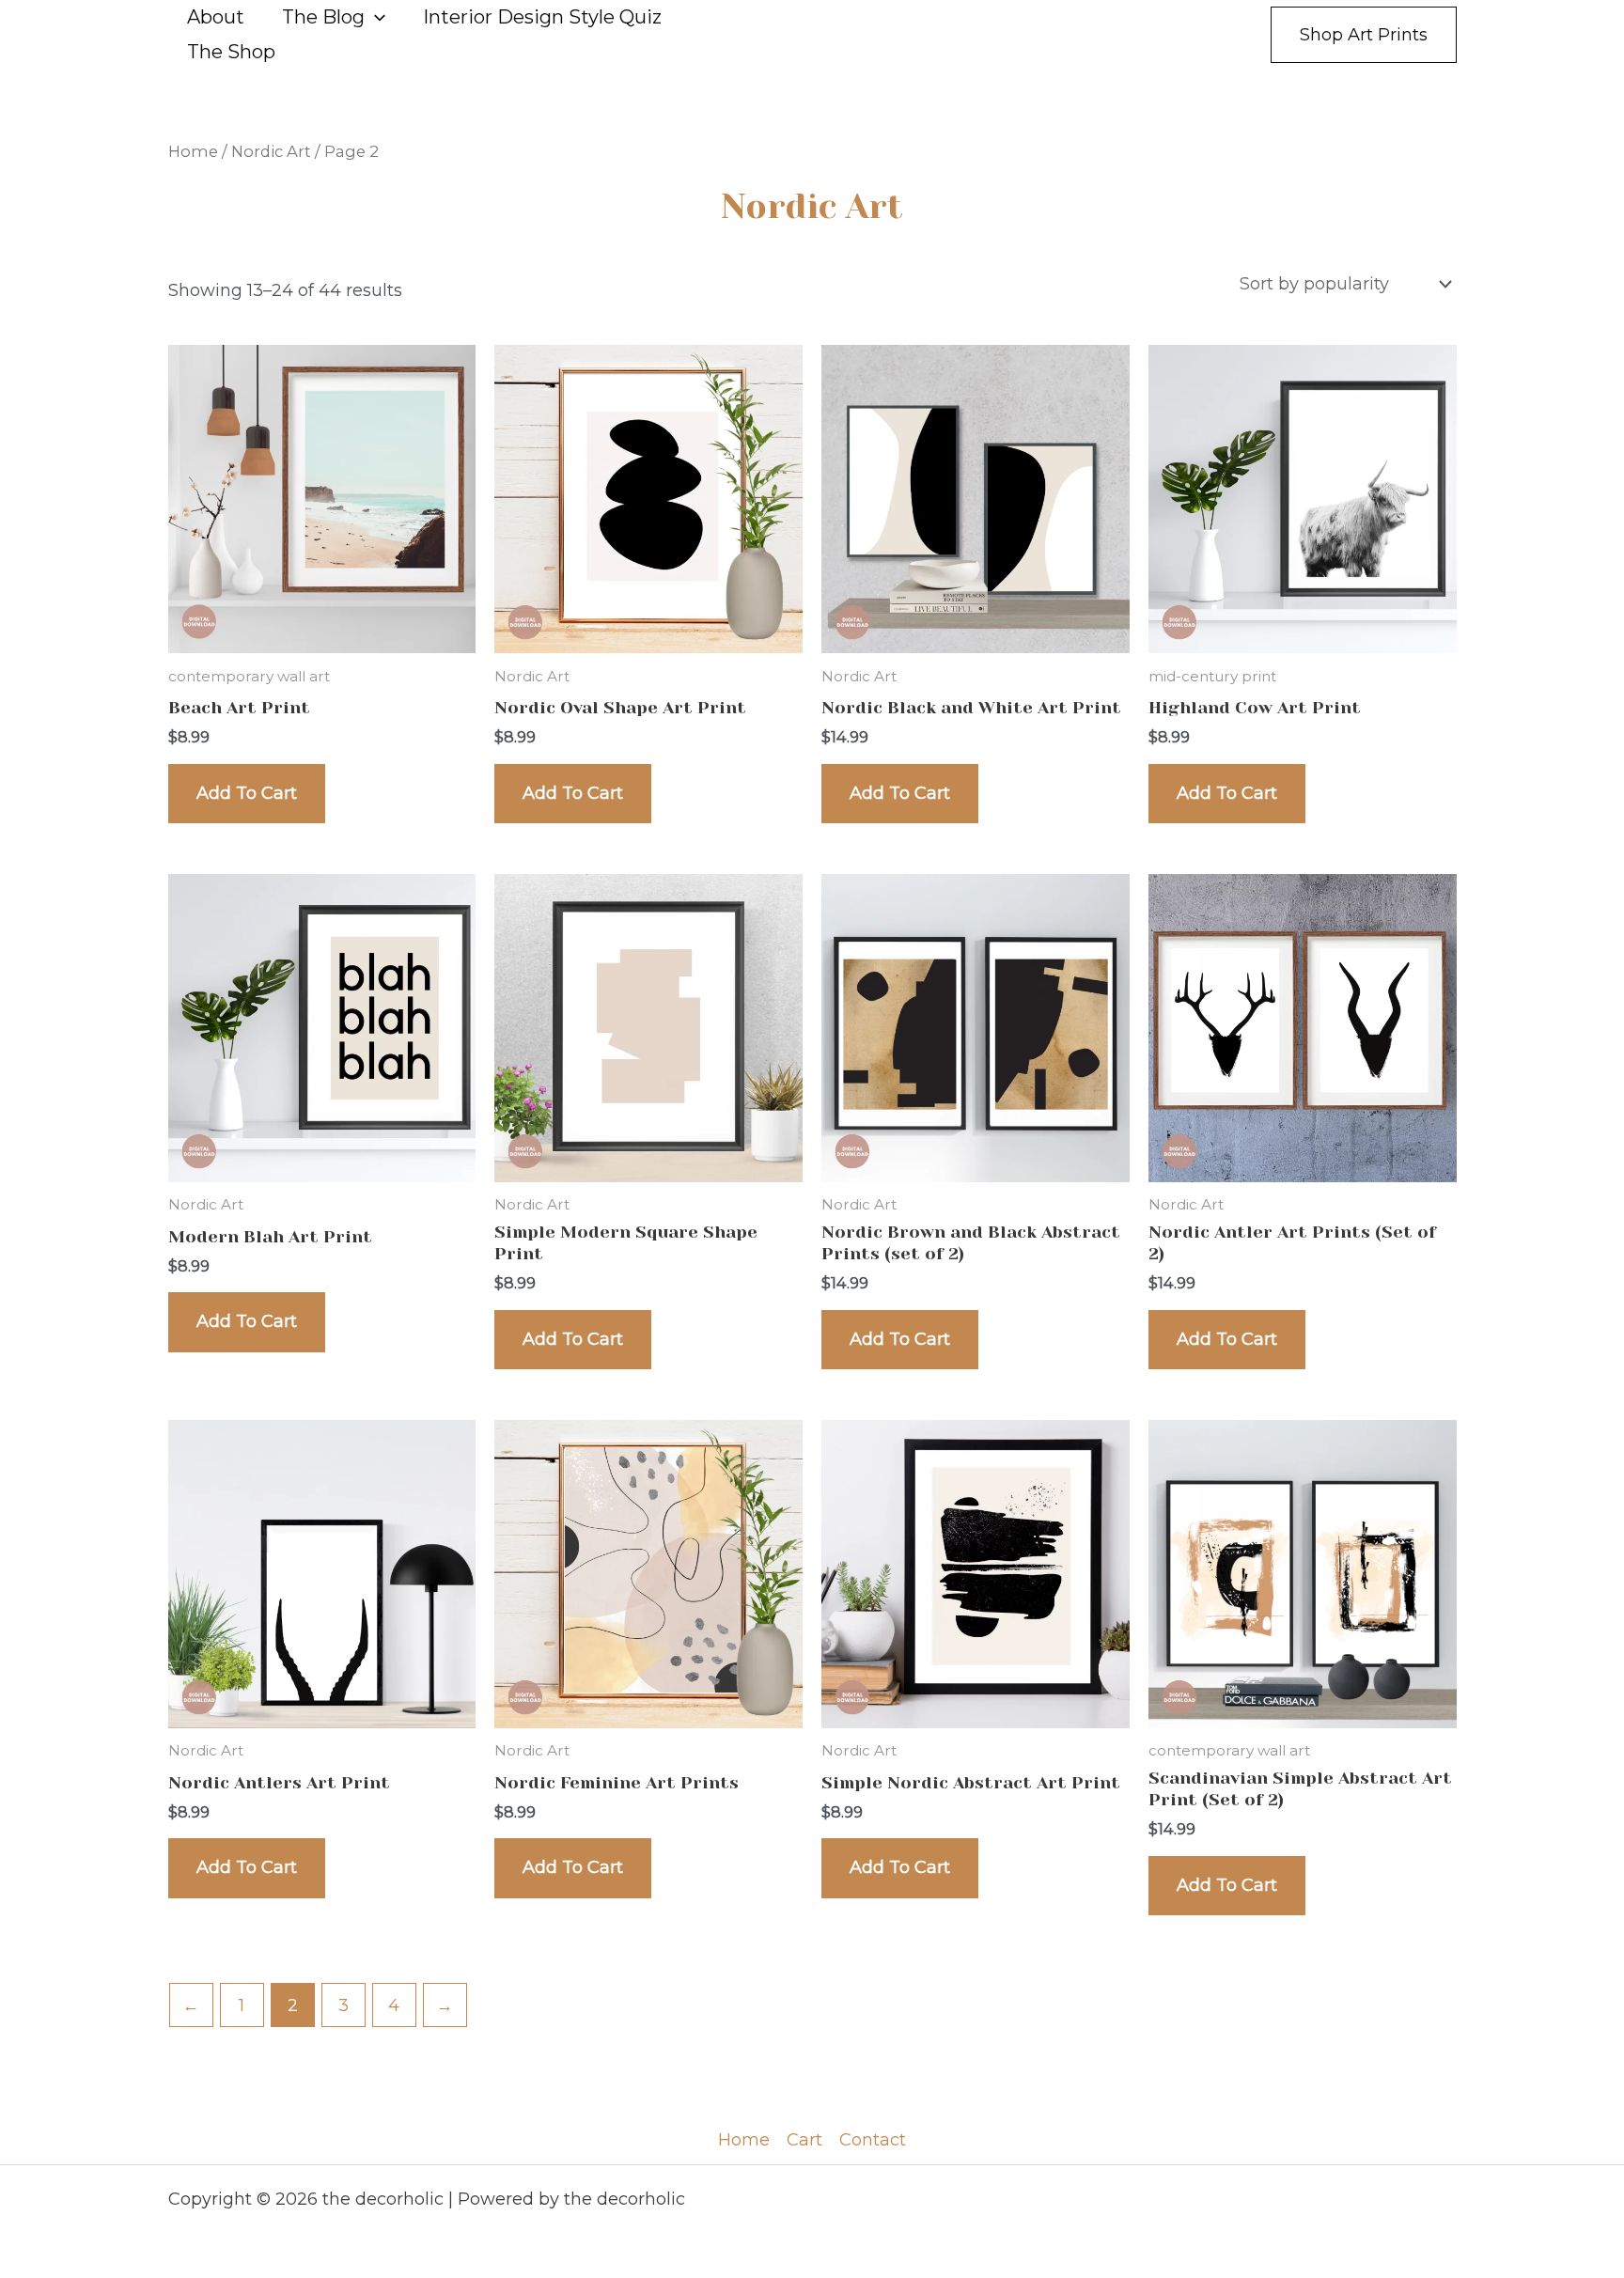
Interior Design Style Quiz (542, 17)
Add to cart (247, 793)
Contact (873, 2140)
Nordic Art (271, 151)
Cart (804, 2140)
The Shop (231, 52)
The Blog (323, 17)
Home (193, 151)
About (216, 17)
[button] (375, 17)
